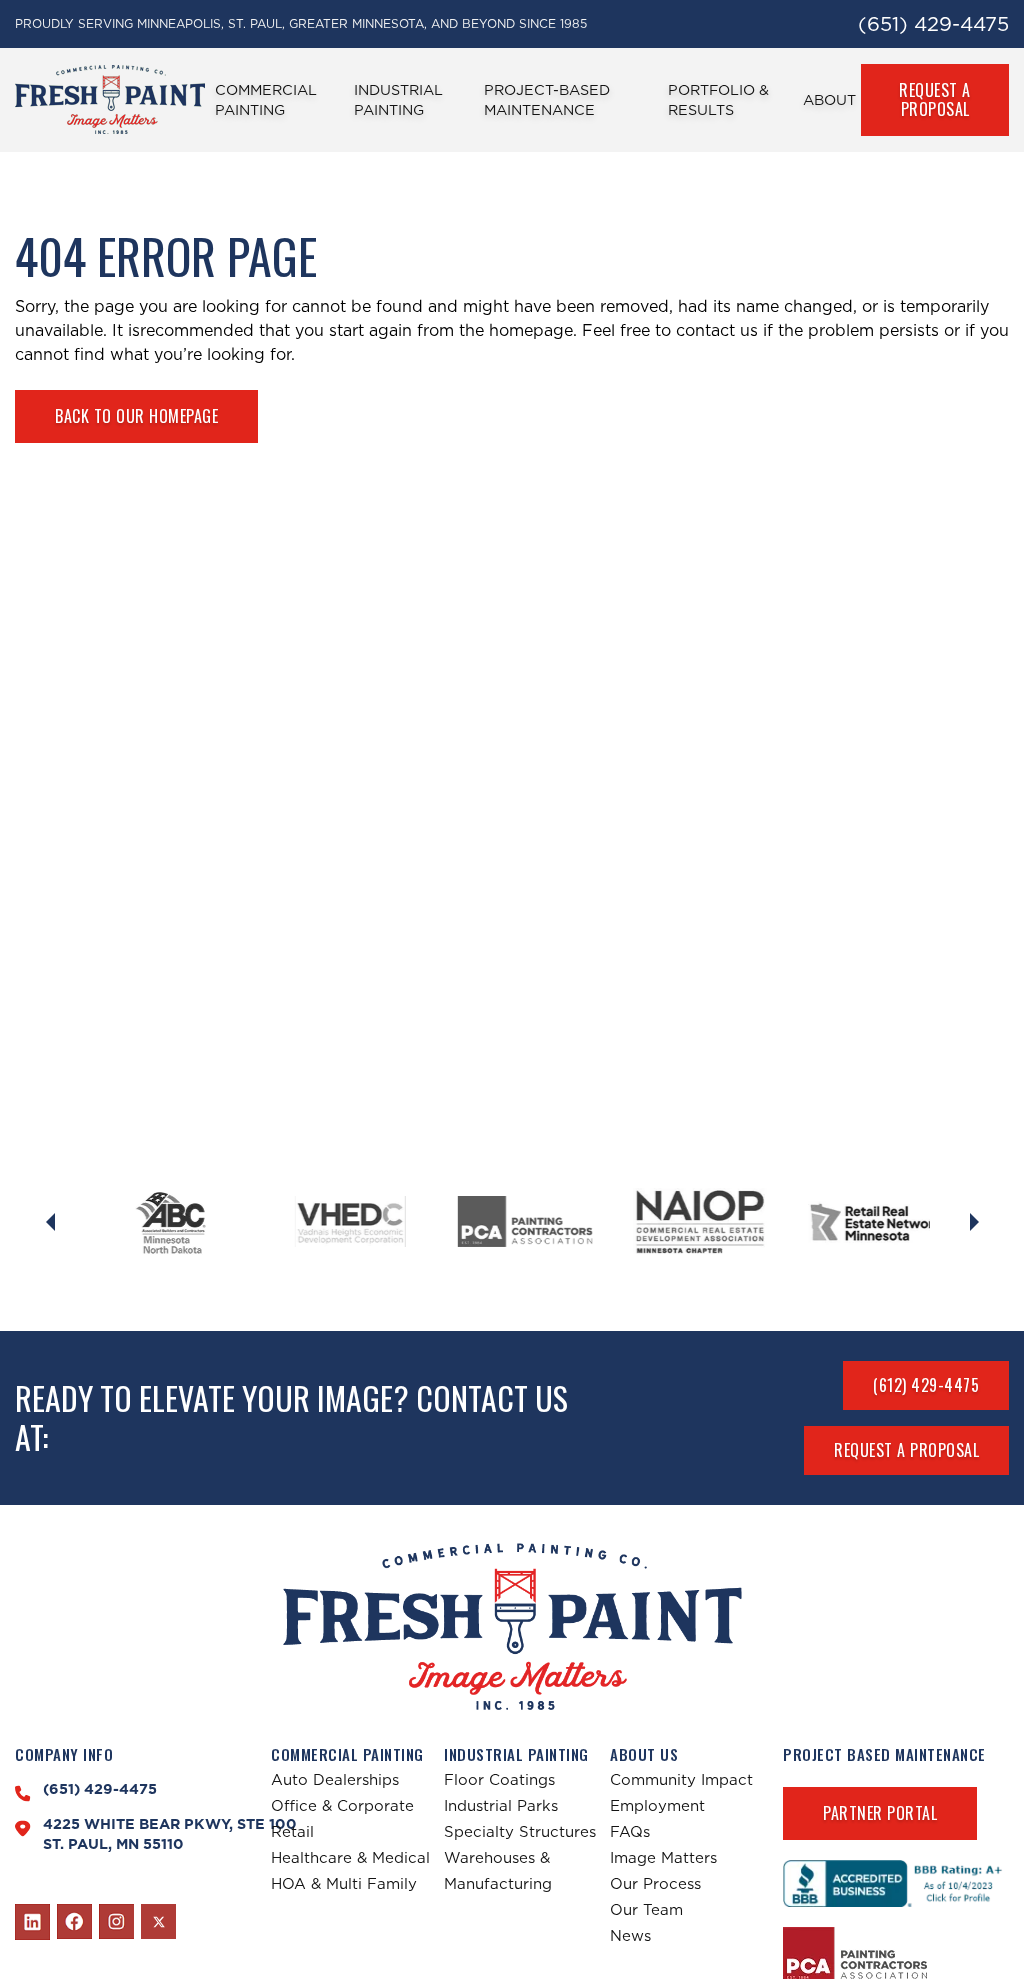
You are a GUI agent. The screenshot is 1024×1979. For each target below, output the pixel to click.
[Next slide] (974, 1222)
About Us (644, 1754)
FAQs (630, 1831)
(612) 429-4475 (926, 1385)
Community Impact (681, 1779)
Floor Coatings (499, 1779)
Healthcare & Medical (350, 1857)
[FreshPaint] (110, 99)
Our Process (655, 1883)
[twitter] (158, 1921)
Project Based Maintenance (884, 1754)
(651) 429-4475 (933, 24)
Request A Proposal (935, 99)
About (829, 100)
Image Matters (663, 1857)
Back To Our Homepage (136, 416)
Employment (657, 1805)
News (630, 1935)
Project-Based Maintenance (547, 100)
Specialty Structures (520, 1831)
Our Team (646, 1909)
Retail (292, 1831)
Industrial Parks (501, 1805)
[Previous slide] (50, 1222)
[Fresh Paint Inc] (512, 1626)
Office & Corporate (342, 1805)
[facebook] (74, 1922)
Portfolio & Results (718, 100)
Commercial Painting (266, 100)
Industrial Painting (398, 100)
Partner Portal (880, 1813)
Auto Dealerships (335, 1779)
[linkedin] (32, 1922)
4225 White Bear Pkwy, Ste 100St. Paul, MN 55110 (170, 1834)
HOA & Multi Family (344, 1883)
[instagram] (116, 1922)
